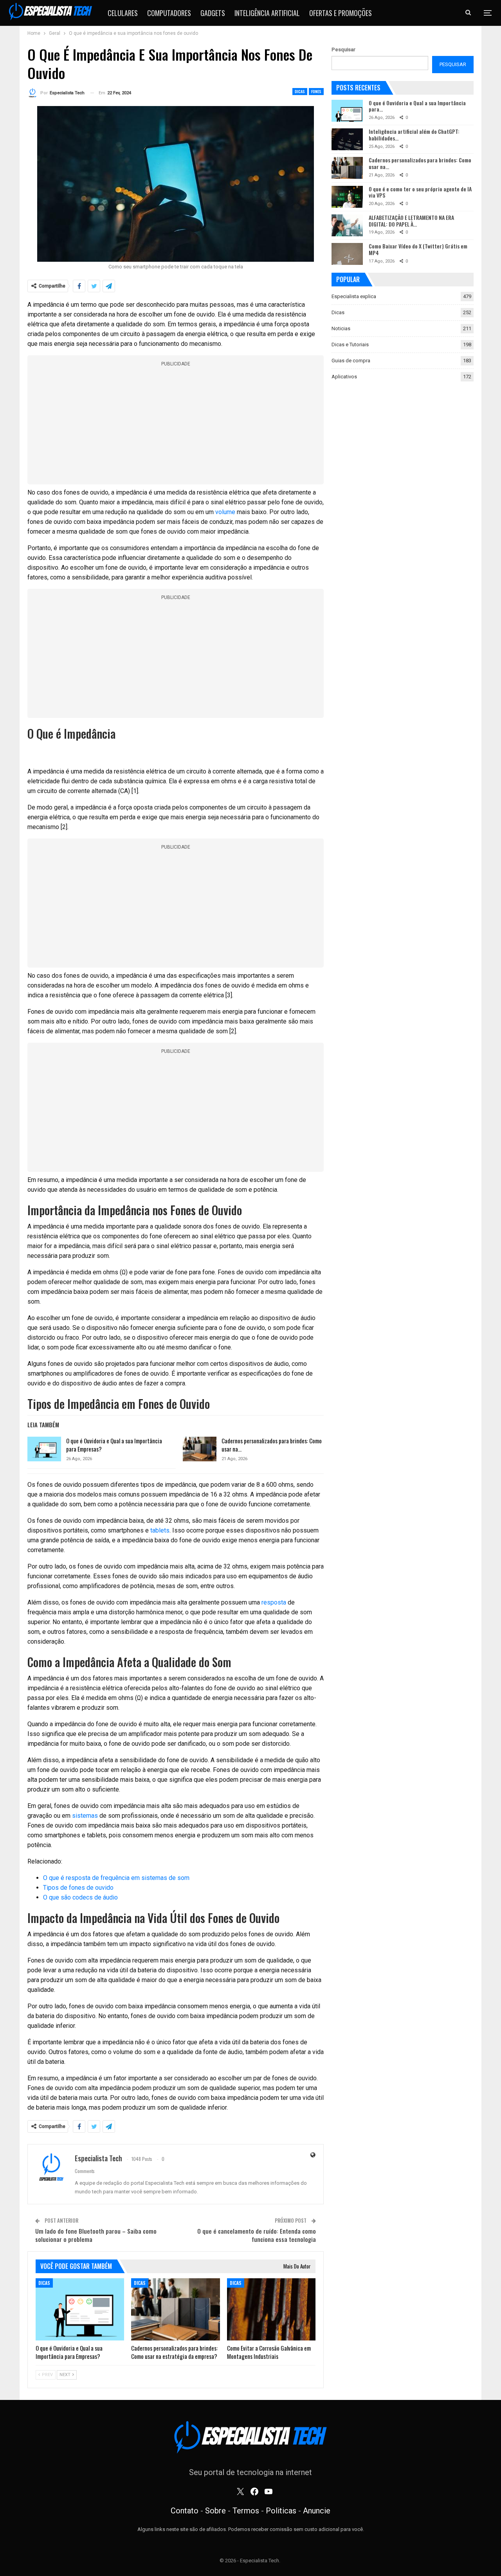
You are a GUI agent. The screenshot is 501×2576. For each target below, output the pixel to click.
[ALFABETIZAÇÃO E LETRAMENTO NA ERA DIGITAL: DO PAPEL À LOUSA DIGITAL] (347, 225)
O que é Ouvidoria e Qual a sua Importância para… (417, 106)
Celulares (123, 13)
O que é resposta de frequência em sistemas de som (116, 1878)
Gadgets (213, 13)
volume (225, 512)
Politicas (281, 2511)
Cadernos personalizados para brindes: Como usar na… (272, 1445)
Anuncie (317, 2511)
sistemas (85, 1816)
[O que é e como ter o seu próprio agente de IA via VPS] (347, 197)
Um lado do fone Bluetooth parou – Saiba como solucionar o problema (96, 2235)
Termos (246, 2511)
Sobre (215, 2511)
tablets (160, 1530)
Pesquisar (343, 49)
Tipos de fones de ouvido (78, 1888)
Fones (316, 91)
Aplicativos (344, 377)
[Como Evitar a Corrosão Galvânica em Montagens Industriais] (271, 2309)
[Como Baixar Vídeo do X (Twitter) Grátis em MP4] (347, 254)
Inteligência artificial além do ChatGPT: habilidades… (414, 135)
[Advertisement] (176, 426)
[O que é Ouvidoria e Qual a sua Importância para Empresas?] (44, 1449)
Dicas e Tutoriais (350, 344)
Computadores (169, 13)
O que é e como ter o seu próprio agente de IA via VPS (420, 192)
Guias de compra (351, 361)
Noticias (341, 328)
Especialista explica (354, 296)
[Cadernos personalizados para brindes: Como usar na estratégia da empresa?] (200, 1449)
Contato (185, 2511)
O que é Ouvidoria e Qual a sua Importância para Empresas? (114, 1445)
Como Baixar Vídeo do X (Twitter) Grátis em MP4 (418, 249)
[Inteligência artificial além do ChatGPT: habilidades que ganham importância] (347, 139)
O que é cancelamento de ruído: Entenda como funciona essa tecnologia (257, 2235)
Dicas (300, 91)
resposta (274, 1602)
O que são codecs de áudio (80, 1897)
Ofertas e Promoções (341, 13)
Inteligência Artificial (267, 13)
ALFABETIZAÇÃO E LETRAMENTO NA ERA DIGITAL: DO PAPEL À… (411, 221)
